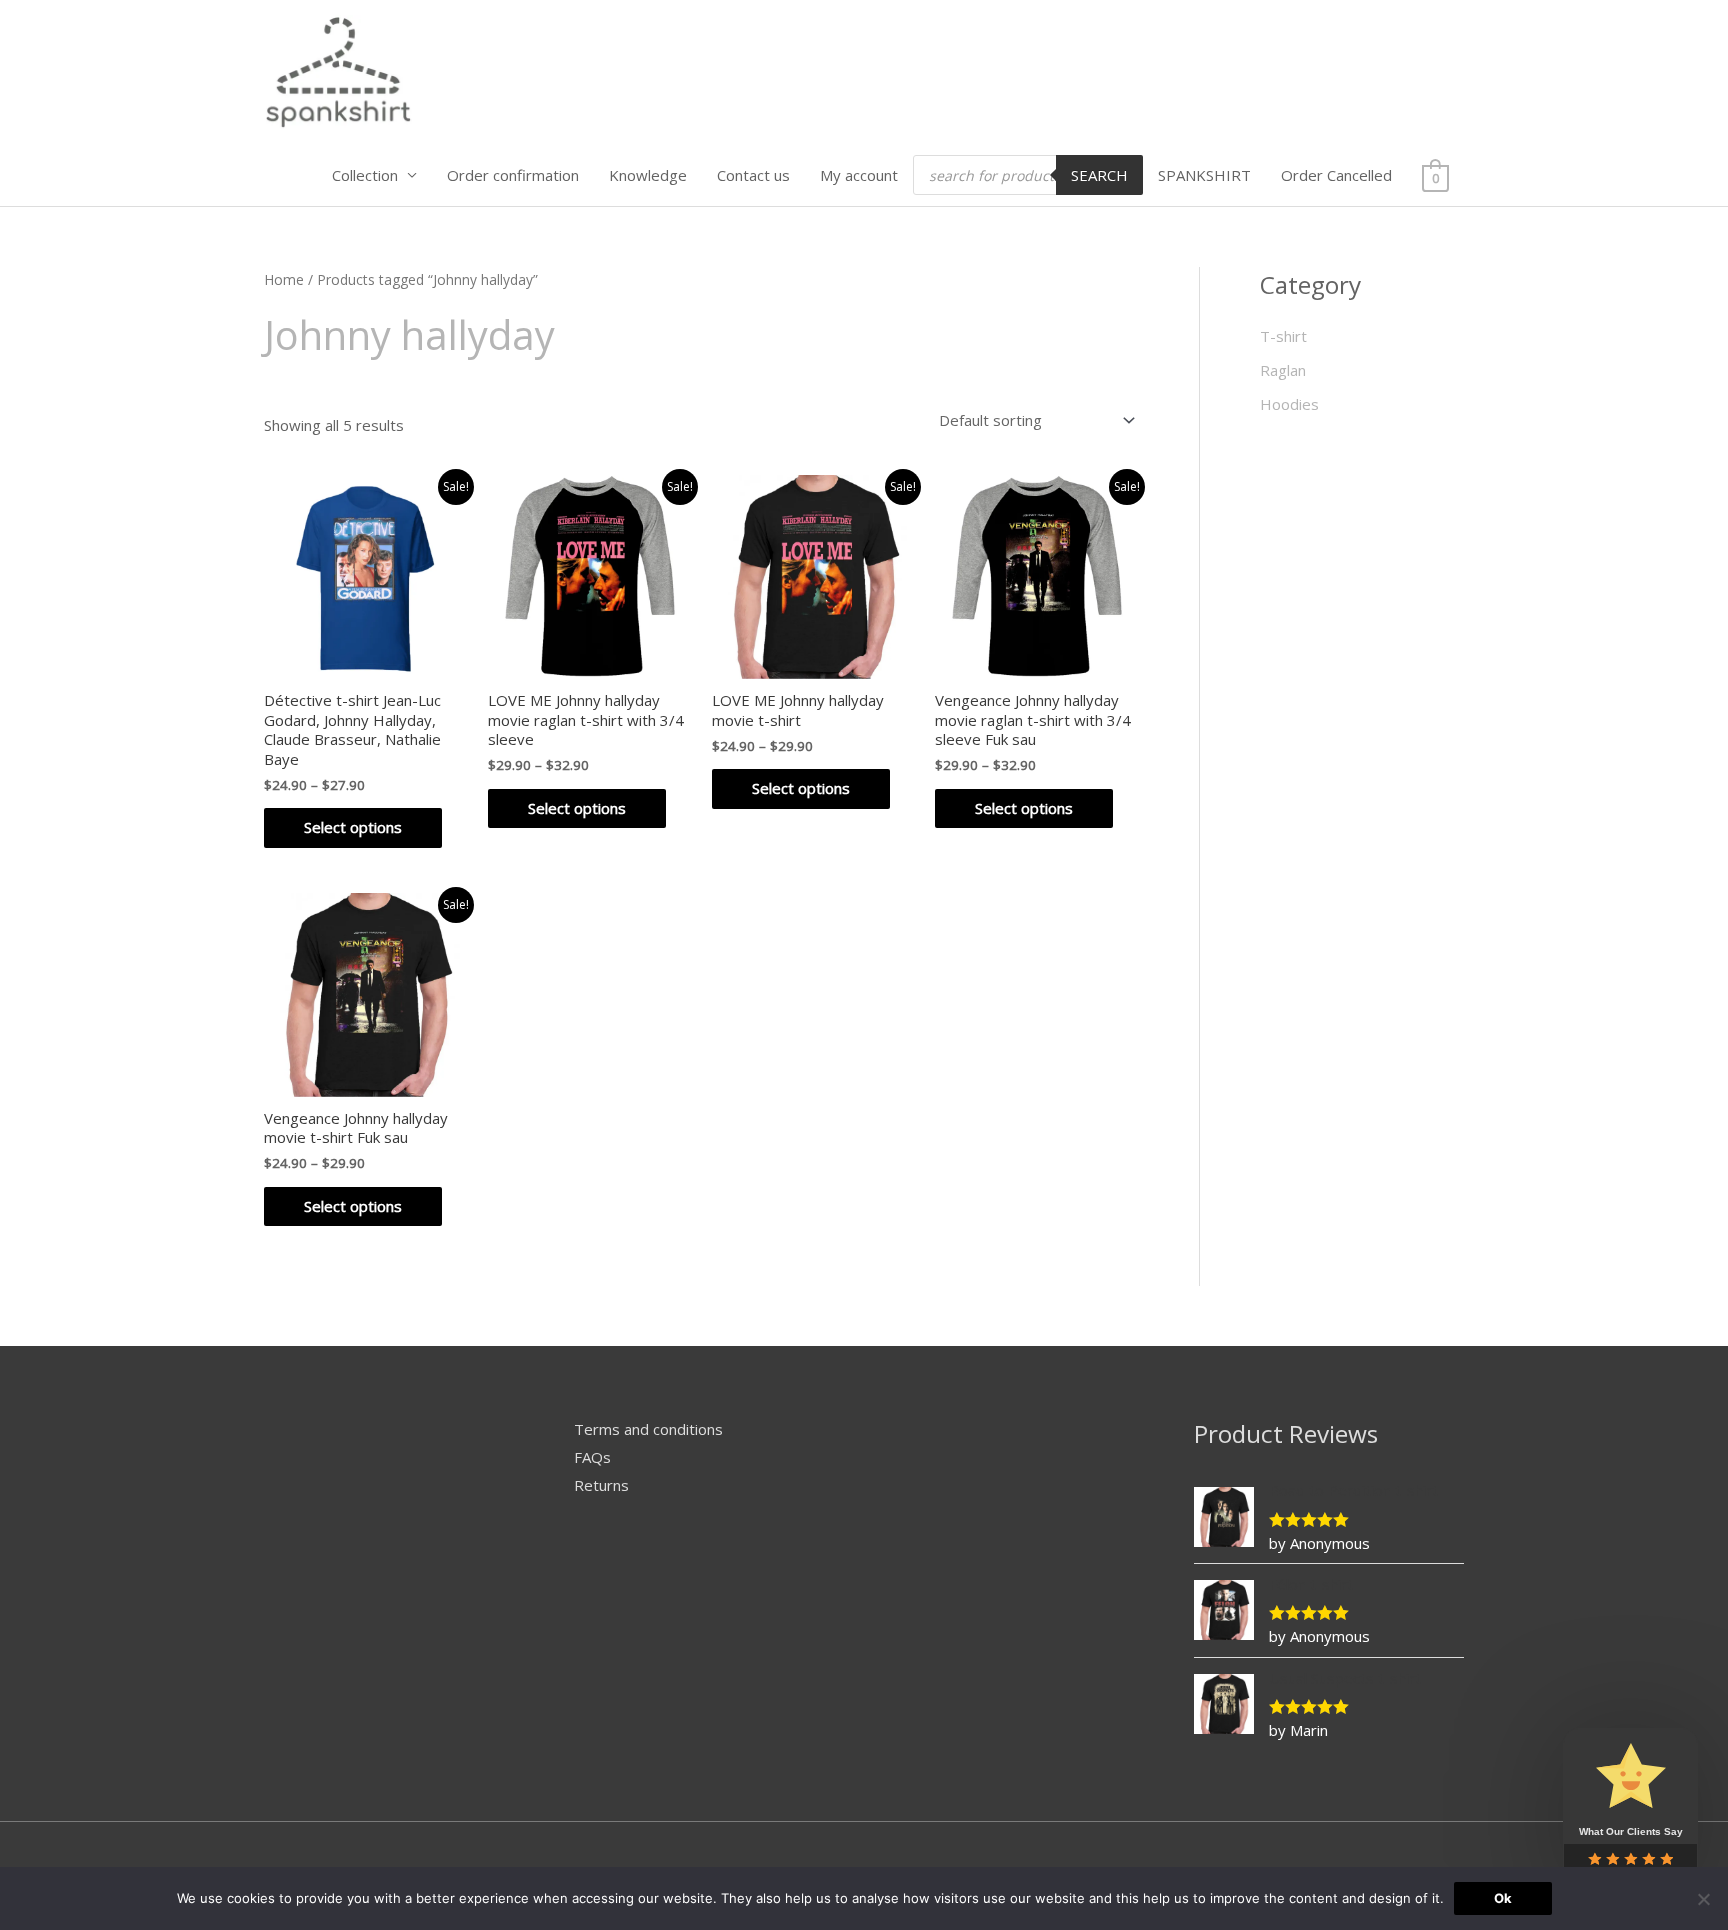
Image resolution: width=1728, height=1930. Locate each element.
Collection (365, 175)
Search (1099, 175)
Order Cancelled (1336, 175)
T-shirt (1283, 336)
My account (859, 175)
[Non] (1703, 1899)
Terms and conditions (648, 1429)
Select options (353, 827)
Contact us (753, 175)
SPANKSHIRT (1204, 175)
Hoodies (1289, 404)
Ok (1503, 1898)
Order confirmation (513, 175)
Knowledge (648, 175)
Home (284, 279)
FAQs (592, 1457)
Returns (601, 1485)
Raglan (1283, 370)
